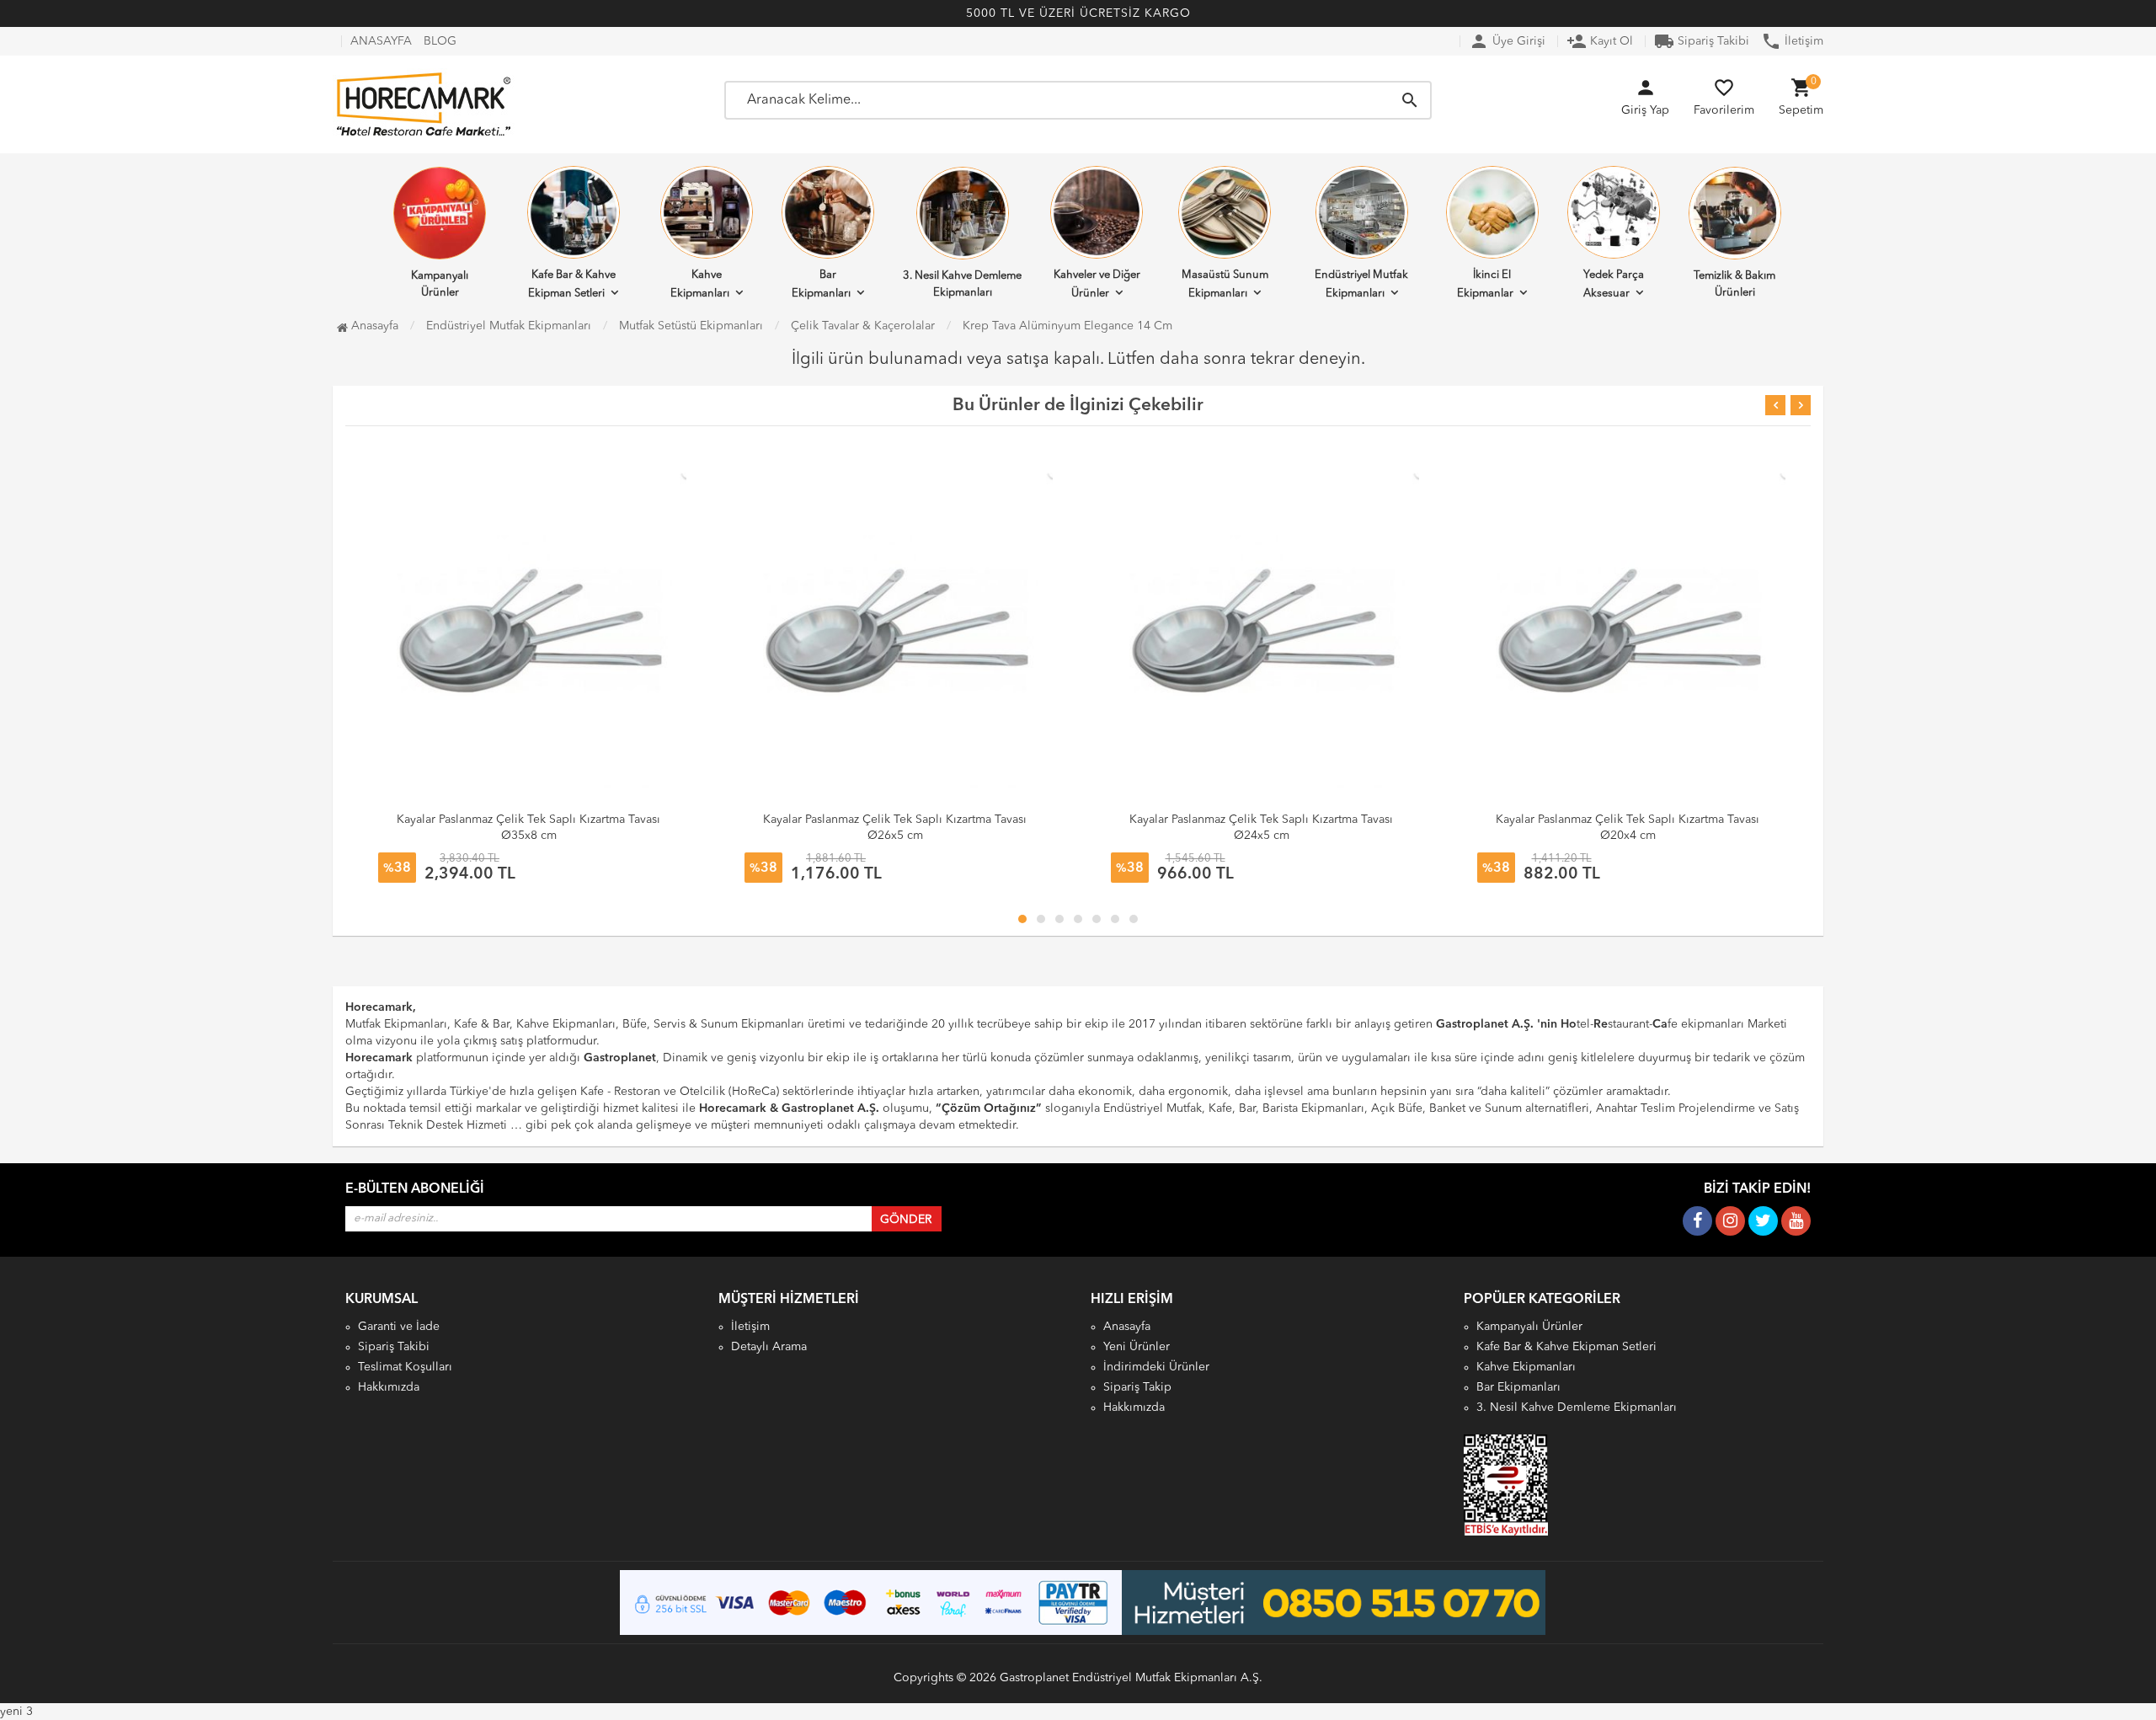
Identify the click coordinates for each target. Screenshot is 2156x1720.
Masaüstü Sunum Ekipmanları (1225, 284)
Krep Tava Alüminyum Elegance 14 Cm (1067, 326)
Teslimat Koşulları (405, 1367)
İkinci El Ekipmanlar (1485, 284)
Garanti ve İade (399, 1327)
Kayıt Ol (1600, 41)
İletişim (1792, 41)
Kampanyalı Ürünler (440, 284)
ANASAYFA (381, 41)
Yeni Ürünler (1137, 1347)
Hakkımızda (389, 1387)
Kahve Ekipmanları (700, 284)
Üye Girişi (1507, 41)
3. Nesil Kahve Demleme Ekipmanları (962, 284)
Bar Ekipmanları (821, 284)
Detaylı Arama (769, 1347)
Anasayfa (373, 326)
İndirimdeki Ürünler (1156, 1367)
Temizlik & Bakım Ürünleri (1734, 284)
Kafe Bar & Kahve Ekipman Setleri (572, 284)
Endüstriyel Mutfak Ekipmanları (1361, 284)
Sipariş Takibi (1702, 41)
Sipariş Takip (1137, 1387)
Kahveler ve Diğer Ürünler (1097, 284)
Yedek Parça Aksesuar (1614, 284)
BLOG (440, 41)
